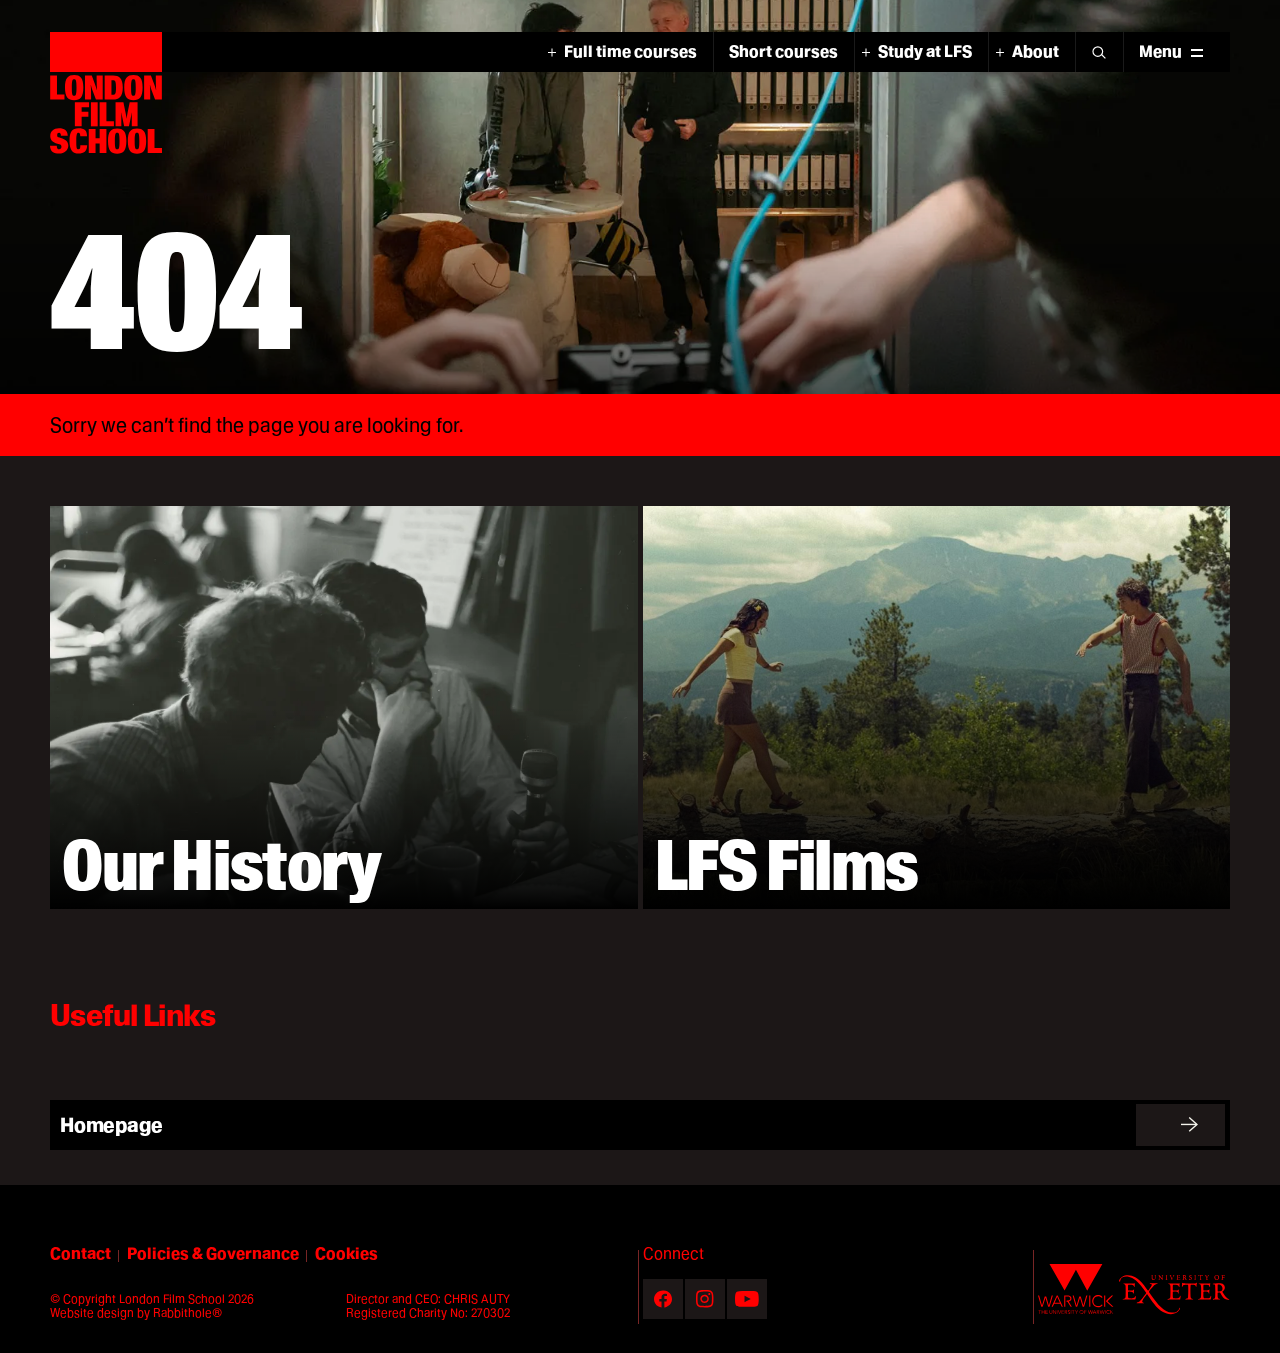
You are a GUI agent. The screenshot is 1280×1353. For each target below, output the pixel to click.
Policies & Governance (213, 1253)
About (1035, 51)
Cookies (346, 1254)
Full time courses (630, 51)
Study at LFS (925, 51)
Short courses (783, 51)
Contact (80, 1253)
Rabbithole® (187, 1312)
